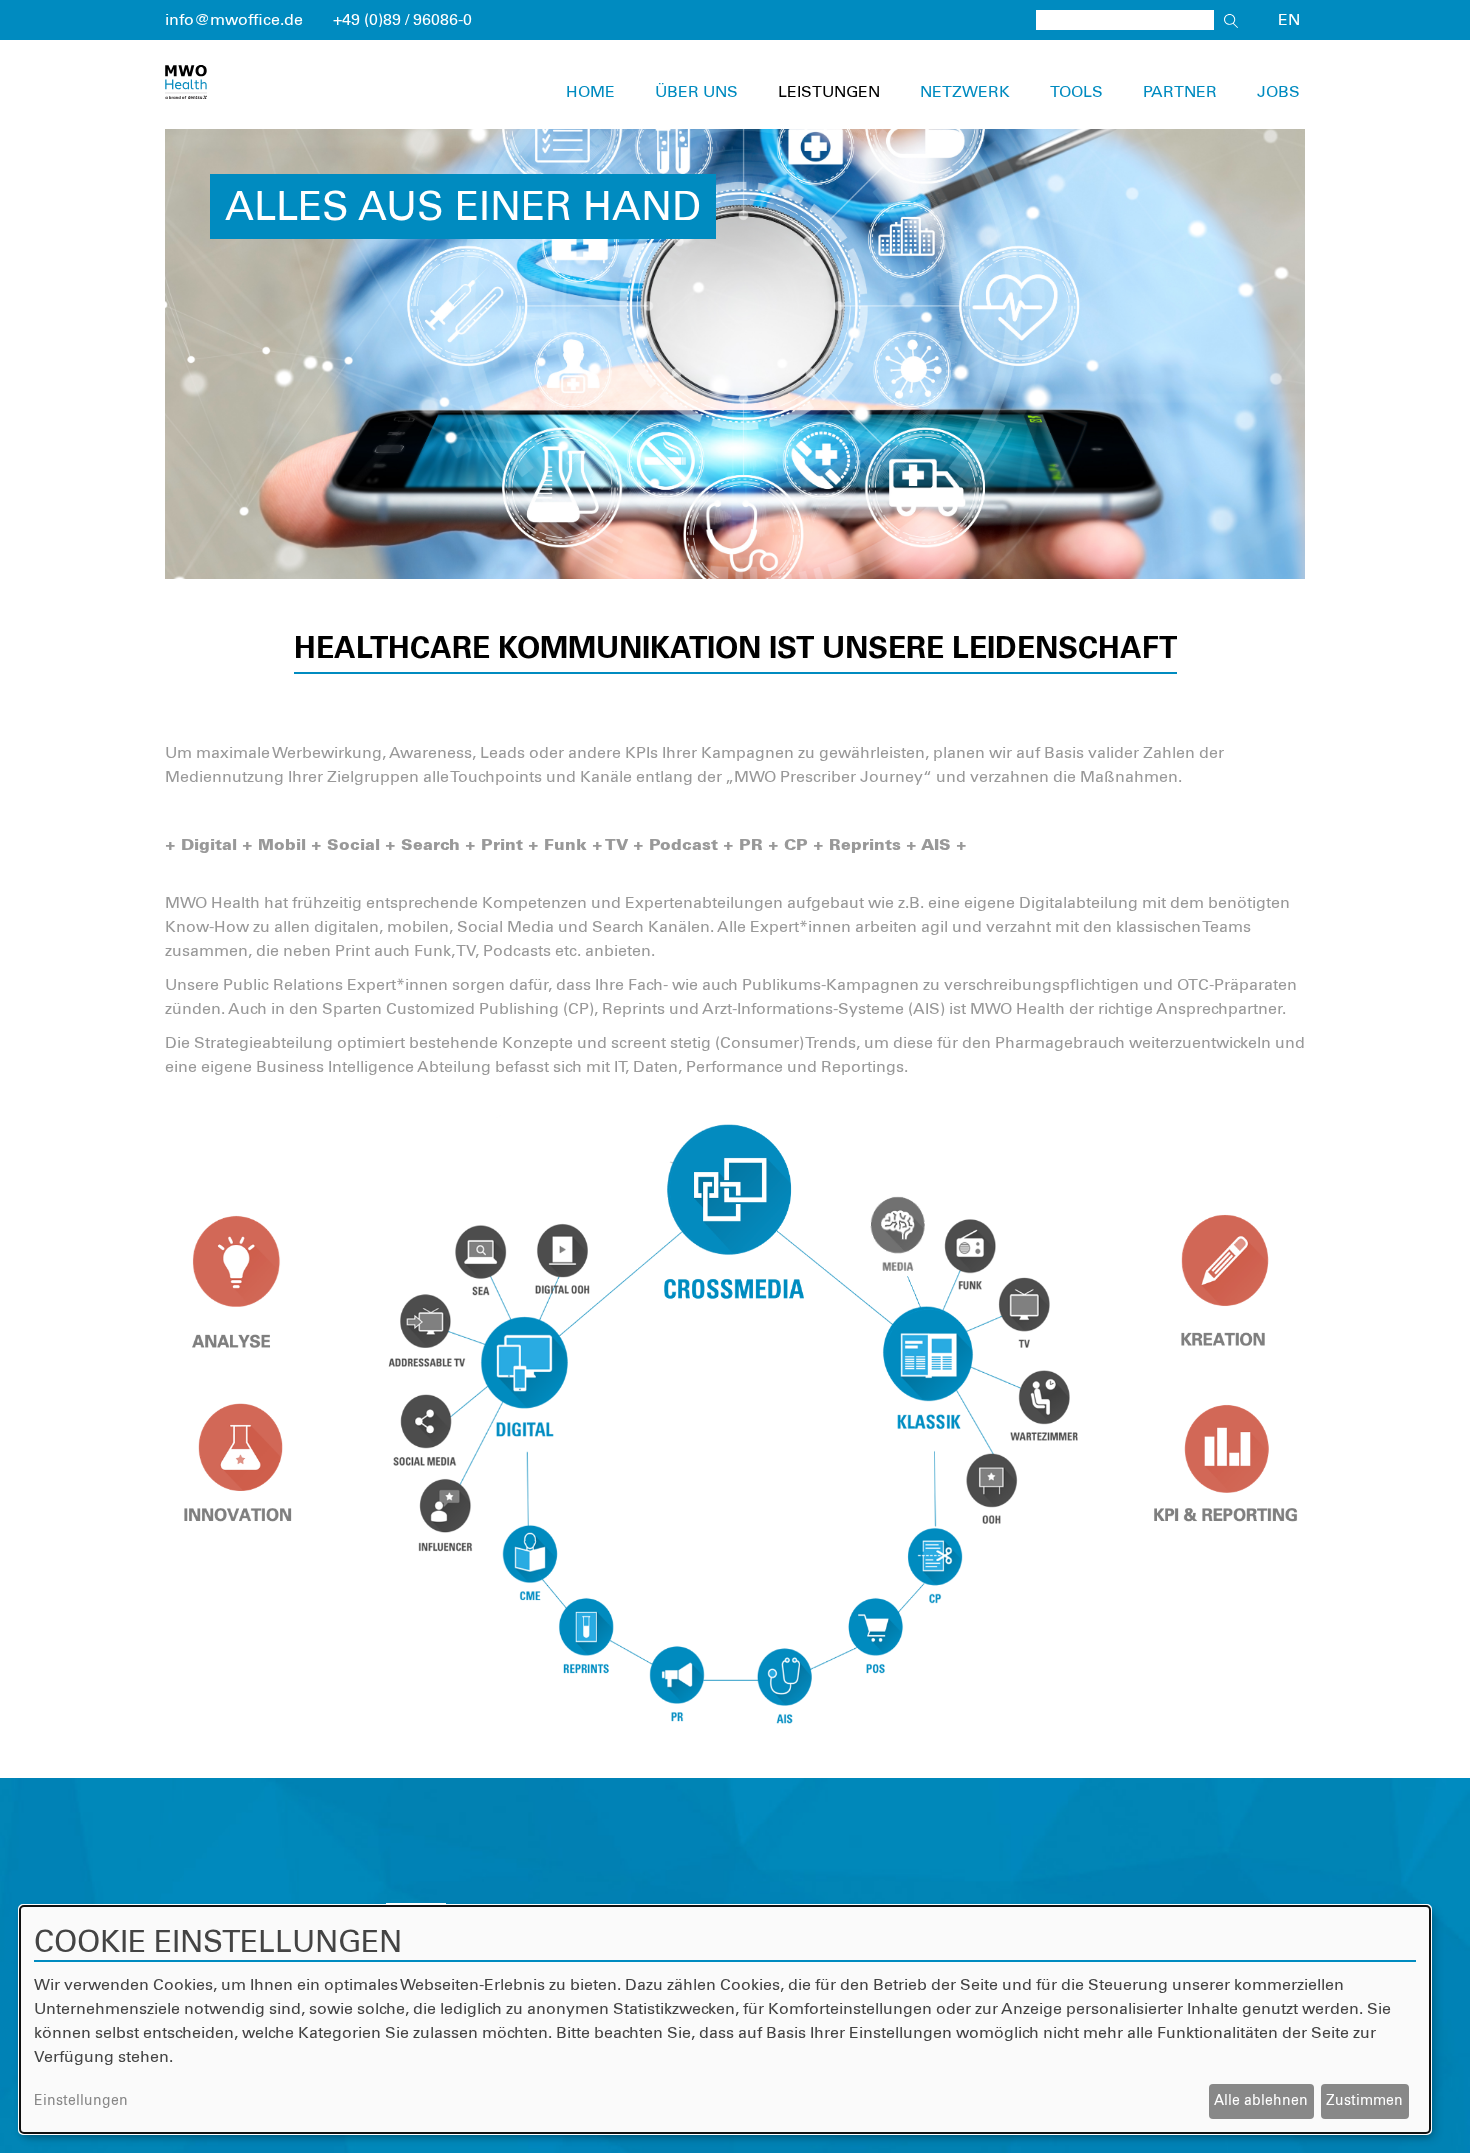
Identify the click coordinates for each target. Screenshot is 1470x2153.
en (1289, 20)
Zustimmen (1364, 2101)
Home (590, 92)
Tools (1076, 92)
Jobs (1278, 92)
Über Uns (696, 92)
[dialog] (725, 2019)
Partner (1180, 92)
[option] (735, 354)
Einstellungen (81, 2101)
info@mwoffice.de (234, 20)
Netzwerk (965, 92)
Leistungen (829, 92)
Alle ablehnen (1261, 2101)
